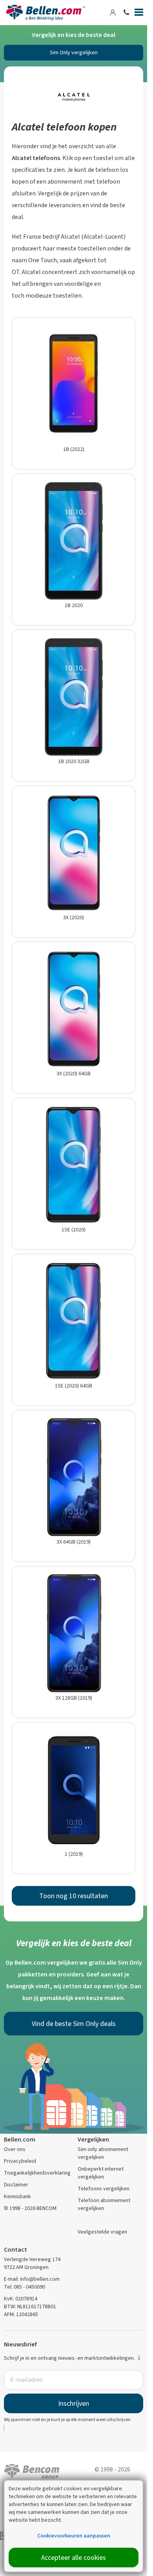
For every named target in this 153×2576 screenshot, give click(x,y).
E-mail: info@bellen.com (32, 2279)
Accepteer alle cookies (74, 2558)
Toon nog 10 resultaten (74, 1896)
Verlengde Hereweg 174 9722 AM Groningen (32, 2263)
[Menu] (139, 14)
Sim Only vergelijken (74, 52)
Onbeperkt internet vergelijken (101, 2173)
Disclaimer (16, 2185)
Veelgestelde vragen (102, 2232)
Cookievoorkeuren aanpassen (74, 2536)
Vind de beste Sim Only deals (74, 2024)
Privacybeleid (20, 2161)
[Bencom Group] (32, 2470)
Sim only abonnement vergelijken (103, 2153)
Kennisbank (17, 2196)
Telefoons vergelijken (104, 2189)
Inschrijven (74, 2403)
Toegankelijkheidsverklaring (37, 2173)
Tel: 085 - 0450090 (25, 2287)
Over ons (15, 2149)
